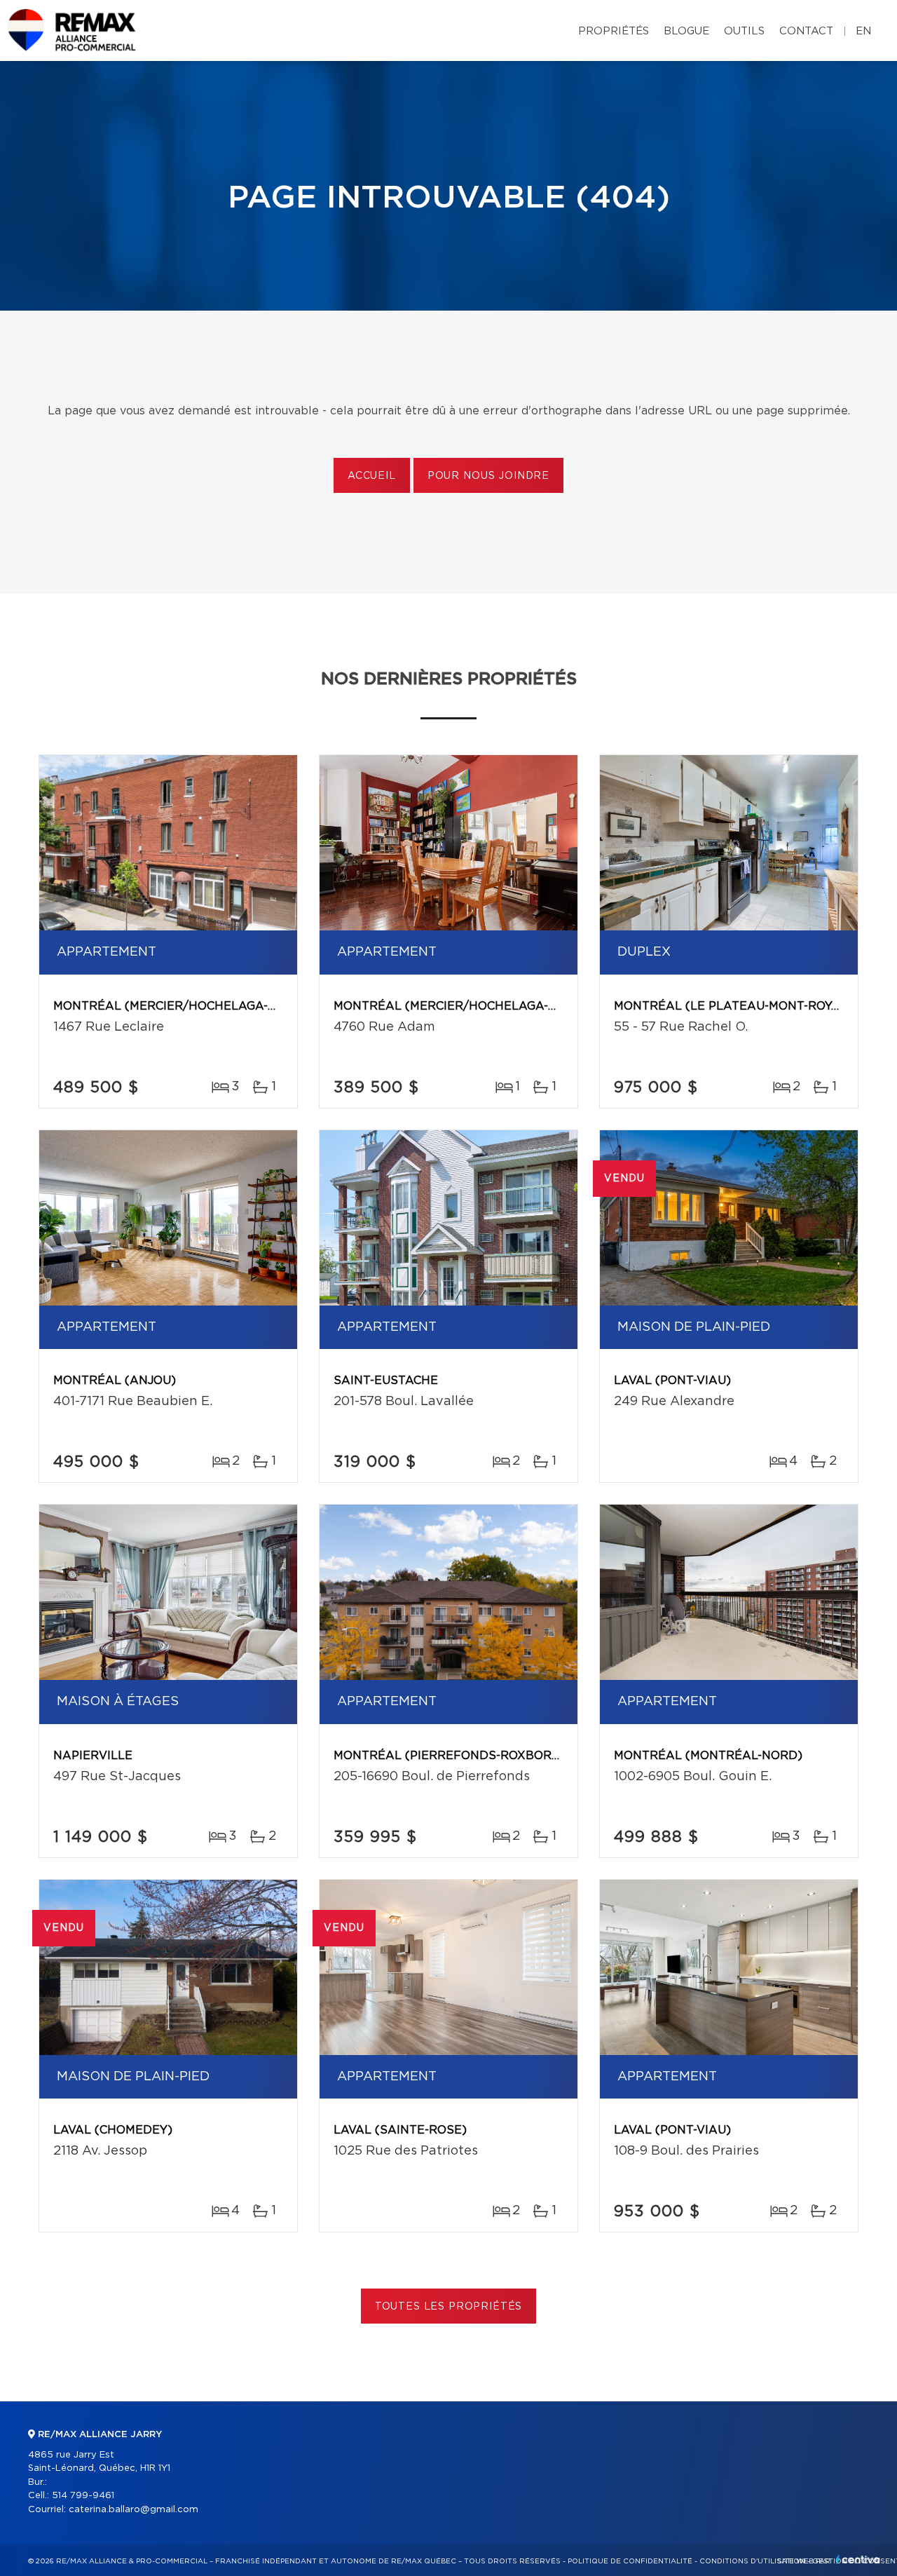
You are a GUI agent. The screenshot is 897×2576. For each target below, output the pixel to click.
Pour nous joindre (488, 476)
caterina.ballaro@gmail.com (133, 2510)
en (863, 31)
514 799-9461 (83, 2496)
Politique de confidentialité (630, 2561)
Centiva (858, 2560)
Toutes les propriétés (449, 2307)
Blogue (686, 31)
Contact (806, 31)
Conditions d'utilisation (752, 2561)
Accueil (372, 476)
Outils (744, 31)
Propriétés (614, 31)
